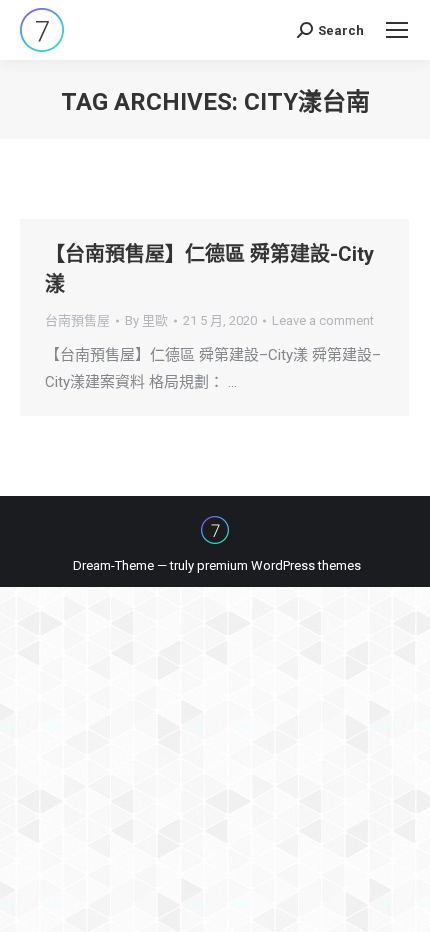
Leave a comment (323, 320)
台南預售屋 (77, 320)
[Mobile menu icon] (397, 30)
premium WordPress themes (279, 565)
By (146, 320)
